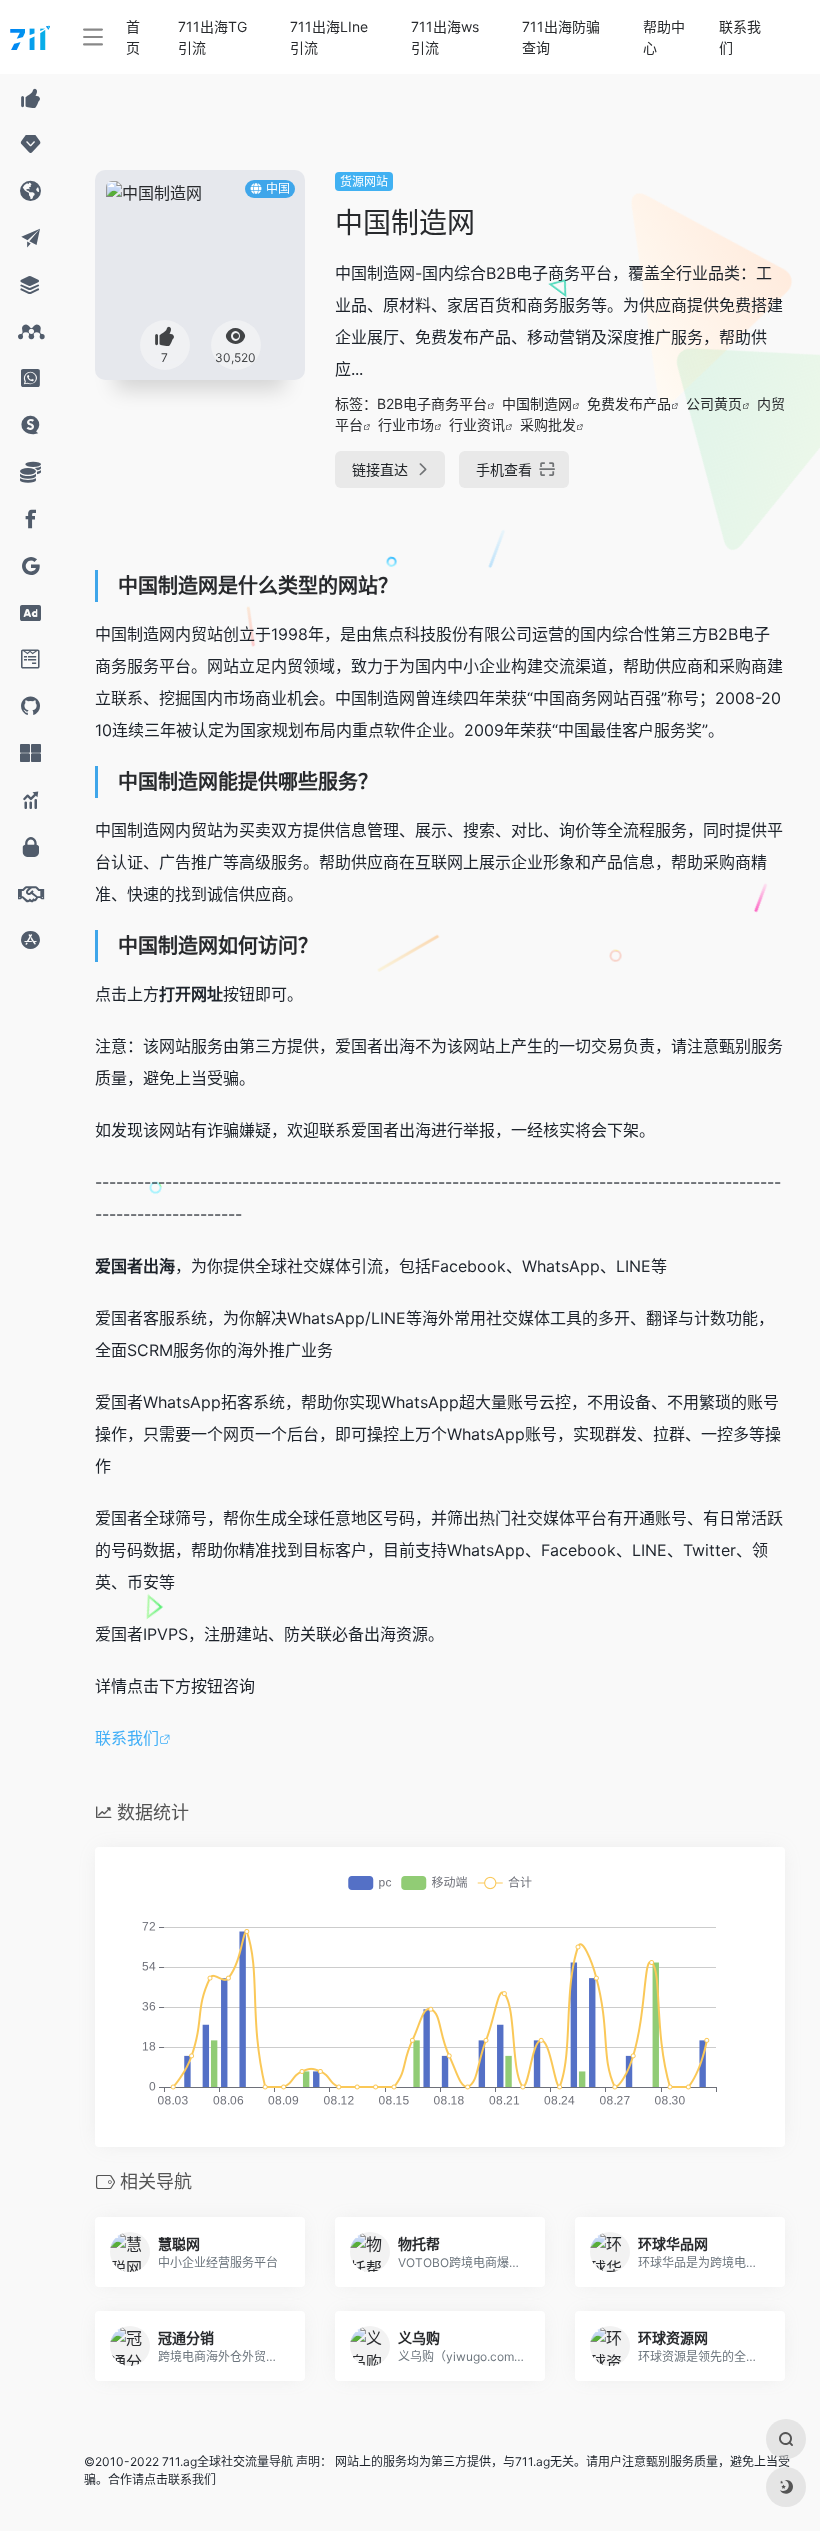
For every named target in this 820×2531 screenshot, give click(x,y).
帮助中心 (664, 37)
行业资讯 (477, 424)
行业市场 (406, 424)
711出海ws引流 (445, 37)
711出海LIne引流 (329, 37)
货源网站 (364, 181)
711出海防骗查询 (561, 37)
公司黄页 (714, 403)
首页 (133, 37)
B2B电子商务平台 (432, 403)
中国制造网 (537, 403)
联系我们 (740, 37)
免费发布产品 (629, 403)
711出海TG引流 (212, 37)
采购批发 (548, 424)
